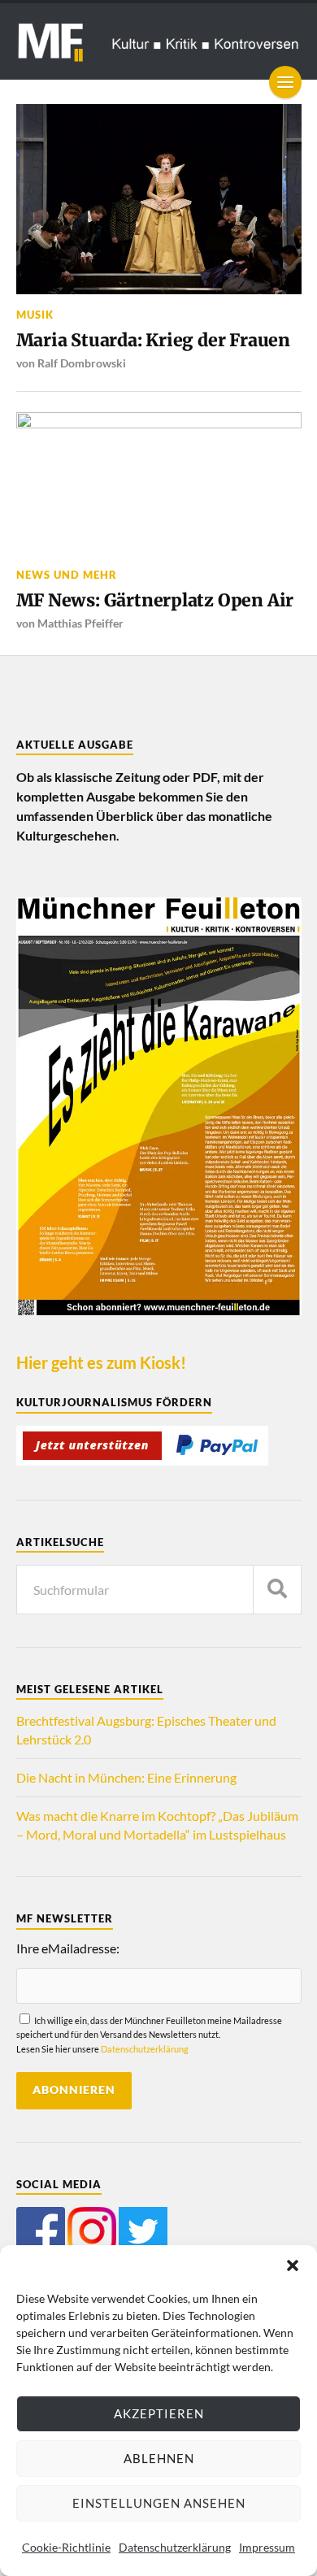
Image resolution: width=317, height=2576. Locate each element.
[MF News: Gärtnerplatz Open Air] (159, 484)
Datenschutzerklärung (175, 2547)
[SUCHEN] (277, 1590)
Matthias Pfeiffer (80, 623)
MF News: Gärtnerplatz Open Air (155, 600)
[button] (293, 2265)
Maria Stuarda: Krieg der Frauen (153, 340)
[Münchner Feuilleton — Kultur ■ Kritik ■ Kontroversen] (159, 41)
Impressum (267, 2547)
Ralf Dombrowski (82, 363)
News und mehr (67, 575)
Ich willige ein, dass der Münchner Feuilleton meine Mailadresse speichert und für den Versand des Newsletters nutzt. (149, 2035)
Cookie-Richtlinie (66, 2547)
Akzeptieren (159, 2413)
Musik (35, 315)
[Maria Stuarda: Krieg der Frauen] (159, 199)
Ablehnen (159, 2458)
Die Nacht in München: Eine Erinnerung (126, 1777)
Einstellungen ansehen (159, 2503)
